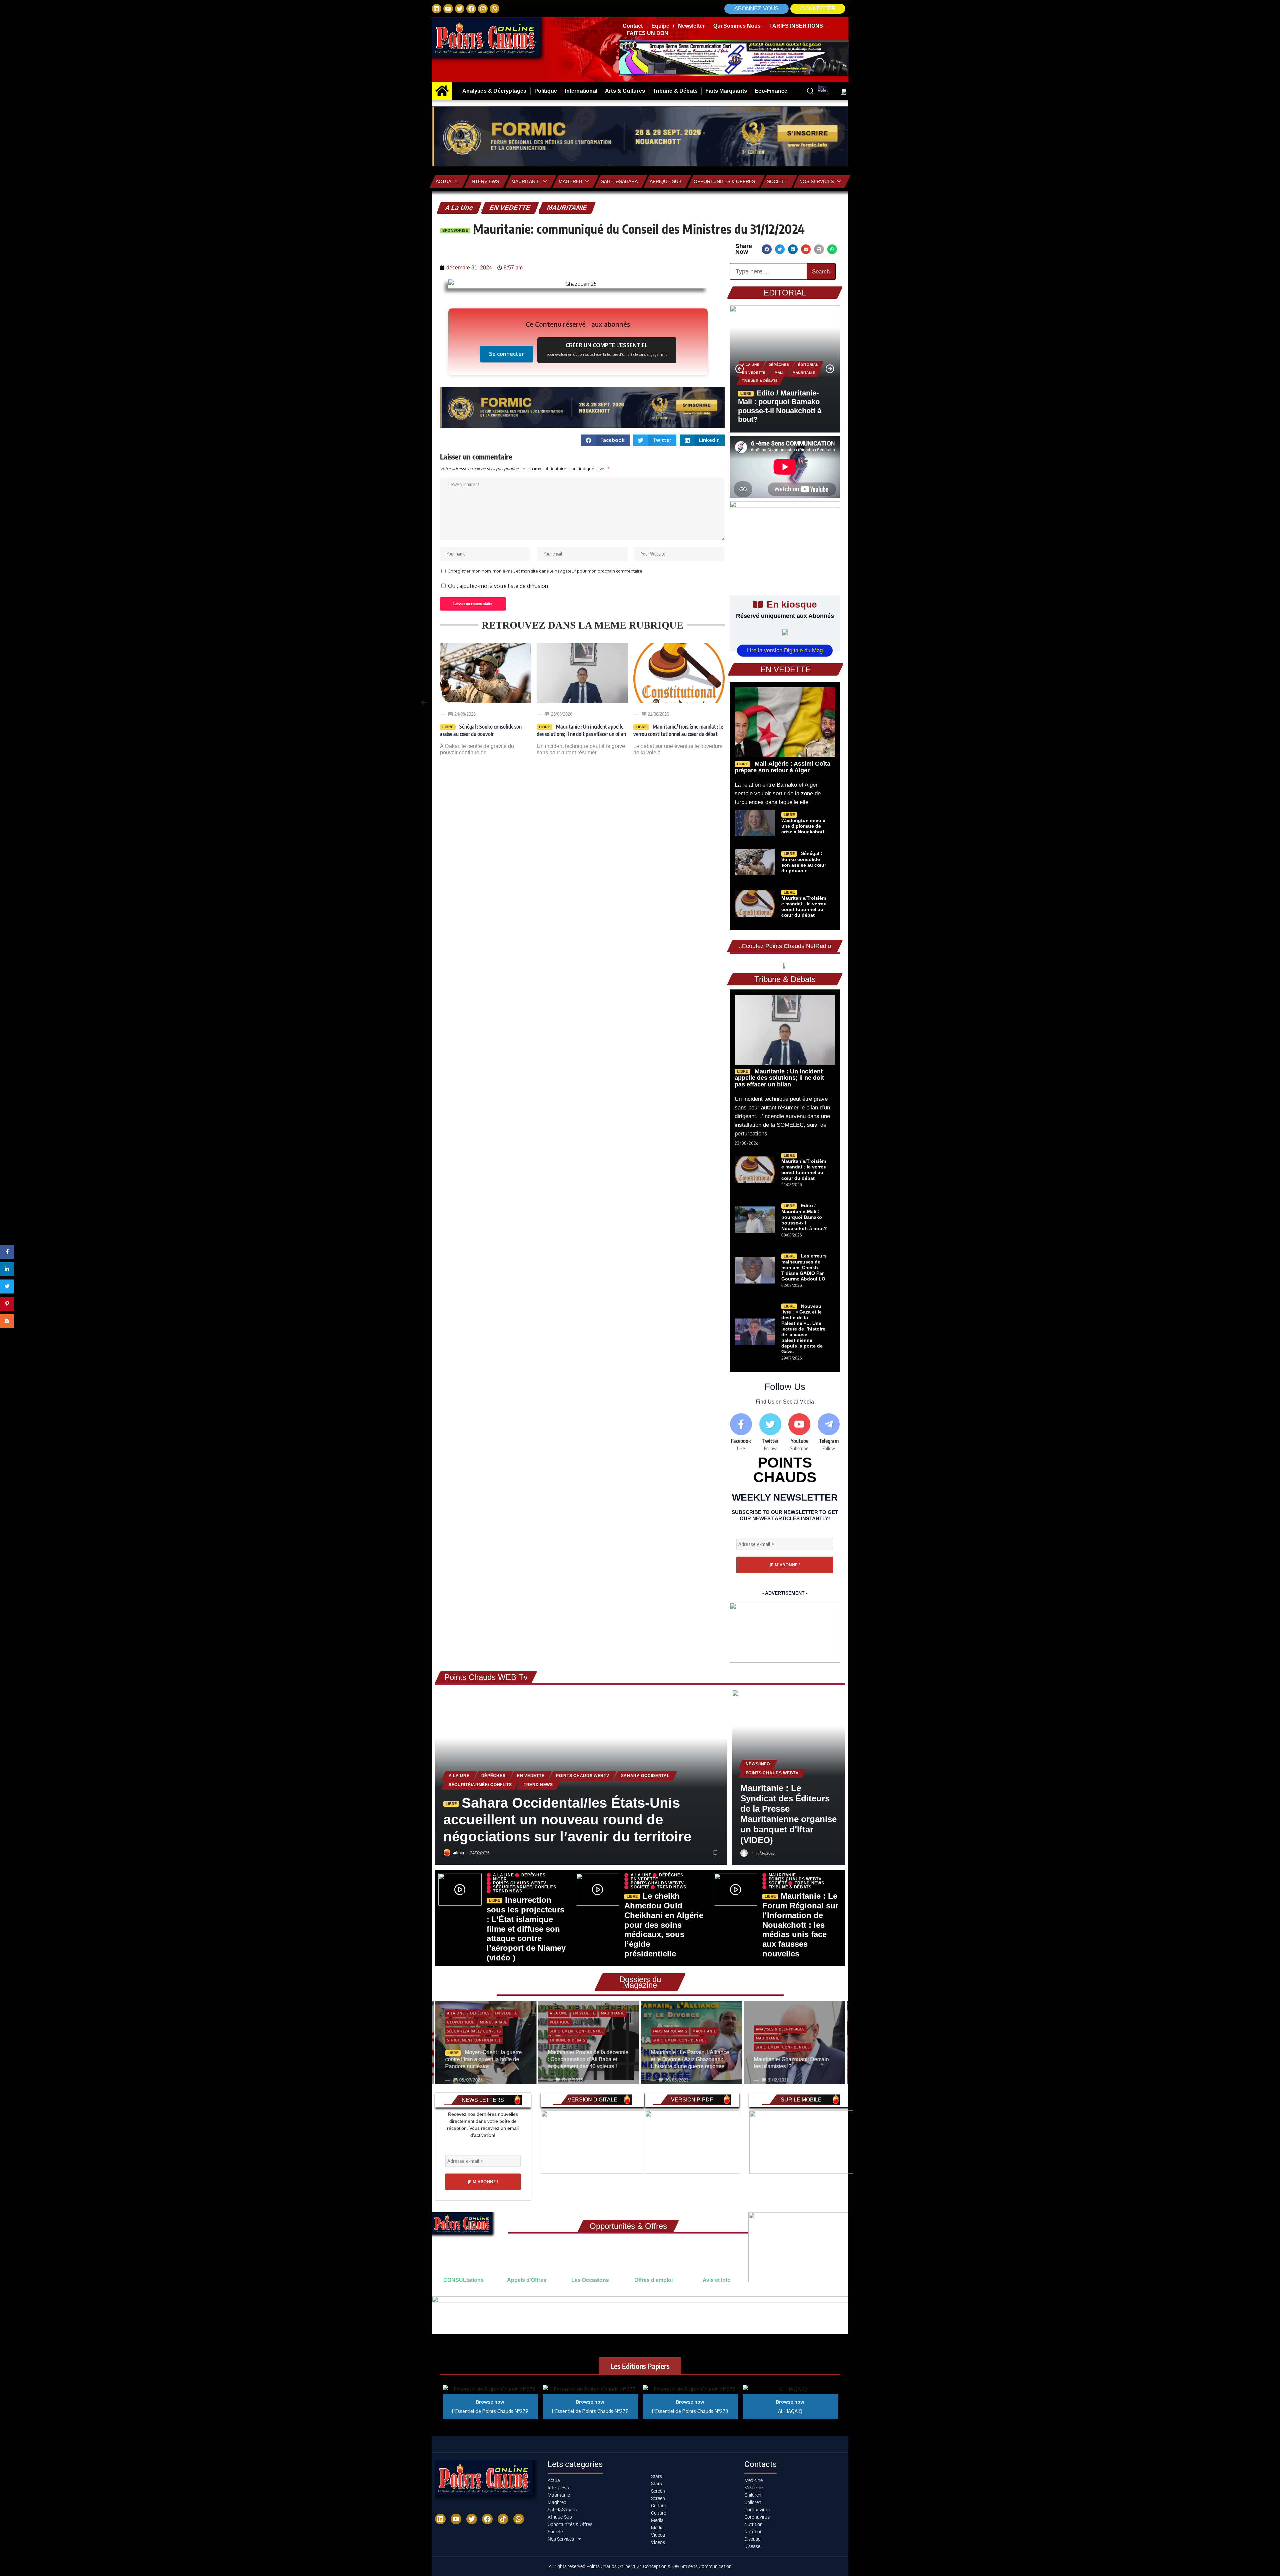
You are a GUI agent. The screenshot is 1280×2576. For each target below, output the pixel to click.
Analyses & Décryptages (677, 2029)
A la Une (459, 208)
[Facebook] (471, 9)
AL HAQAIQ (790, 2411)
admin (458, 1853)
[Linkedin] (436, 9)
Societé (777, 181)
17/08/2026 (658, 714)
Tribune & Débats (760, 381)
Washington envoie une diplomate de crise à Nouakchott (803, 826)
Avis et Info (717, 2280)
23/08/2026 (465, 714)
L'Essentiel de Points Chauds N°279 (490, 2411)
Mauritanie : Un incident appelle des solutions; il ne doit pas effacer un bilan (485, 730)
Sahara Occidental (645, 1776)
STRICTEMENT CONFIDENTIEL (474, 2031)
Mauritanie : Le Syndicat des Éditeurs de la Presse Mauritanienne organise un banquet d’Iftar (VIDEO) (788, 1814)
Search (821, 272)
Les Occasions (590, 2280)
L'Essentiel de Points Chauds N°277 (590, 2411)
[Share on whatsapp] (832, 249)
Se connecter (506, 354)
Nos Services (816, 181)
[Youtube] (800, 1433)
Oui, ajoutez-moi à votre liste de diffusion (497, 586)
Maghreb (570, 181)
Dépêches (779, 365)
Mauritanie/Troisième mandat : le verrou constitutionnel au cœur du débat (581, 730)
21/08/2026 (562, 714)
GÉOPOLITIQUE (769, 2015)
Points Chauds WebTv (582, 1776)
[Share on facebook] (766, 249)
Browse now (490, 2402)
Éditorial (808, 365)
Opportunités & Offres (724, 181)
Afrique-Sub (665, 181)
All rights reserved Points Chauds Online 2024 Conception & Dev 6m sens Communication (640, 2566)
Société (640, 1887)
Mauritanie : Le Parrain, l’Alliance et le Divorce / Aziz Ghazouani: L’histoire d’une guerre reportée (587, 2059)
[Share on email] (806, 249)
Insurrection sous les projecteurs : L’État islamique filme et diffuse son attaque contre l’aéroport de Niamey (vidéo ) (526, 1929)
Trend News (538, 1785)
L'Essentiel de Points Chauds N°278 (690, 2411)
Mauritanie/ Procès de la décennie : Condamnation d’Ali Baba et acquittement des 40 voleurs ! (485, 2059)
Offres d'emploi (653, 2280)
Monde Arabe (769, 2024)
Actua (443, 181)
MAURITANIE (567, 208)
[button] (818, 9)
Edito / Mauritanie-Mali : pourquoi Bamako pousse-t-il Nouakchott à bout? (780, 406)
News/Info (758, 1764)
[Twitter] (460, 9)
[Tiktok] (503, 2519)
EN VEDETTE (510, 208)
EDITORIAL (785, 293)
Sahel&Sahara (619, 181)
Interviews (485, 181)
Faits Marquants (567, 2031)
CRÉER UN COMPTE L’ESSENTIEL (607, 349)
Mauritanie (525, 181)
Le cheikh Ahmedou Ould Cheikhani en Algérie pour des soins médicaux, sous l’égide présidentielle (664, 1925)
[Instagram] (483, 9)
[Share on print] (819, 249)
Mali (779, 373)
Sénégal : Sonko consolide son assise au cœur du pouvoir (804, 862)
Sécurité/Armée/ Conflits (480, 1785)
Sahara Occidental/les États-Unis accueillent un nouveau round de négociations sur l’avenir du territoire (567, 1820)
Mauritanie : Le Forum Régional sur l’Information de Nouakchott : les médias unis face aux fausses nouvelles (800, 1925)
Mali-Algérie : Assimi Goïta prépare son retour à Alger (782, 767)
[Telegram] (829, 1433)
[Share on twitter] (780, 249)
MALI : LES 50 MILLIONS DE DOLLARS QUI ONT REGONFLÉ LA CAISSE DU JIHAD (678, 734)
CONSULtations (463, 2280)
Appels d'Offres (527, 2280)
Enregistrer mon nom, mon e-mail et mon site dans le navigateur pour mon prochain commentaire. (546, 571)
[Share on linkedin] (793, 249)
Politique (457, 2022)
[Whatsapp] (494, 9)
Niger (500, 1879)
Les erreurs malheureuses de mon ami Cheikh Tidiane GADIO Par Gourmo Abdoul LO (804, 1267)
